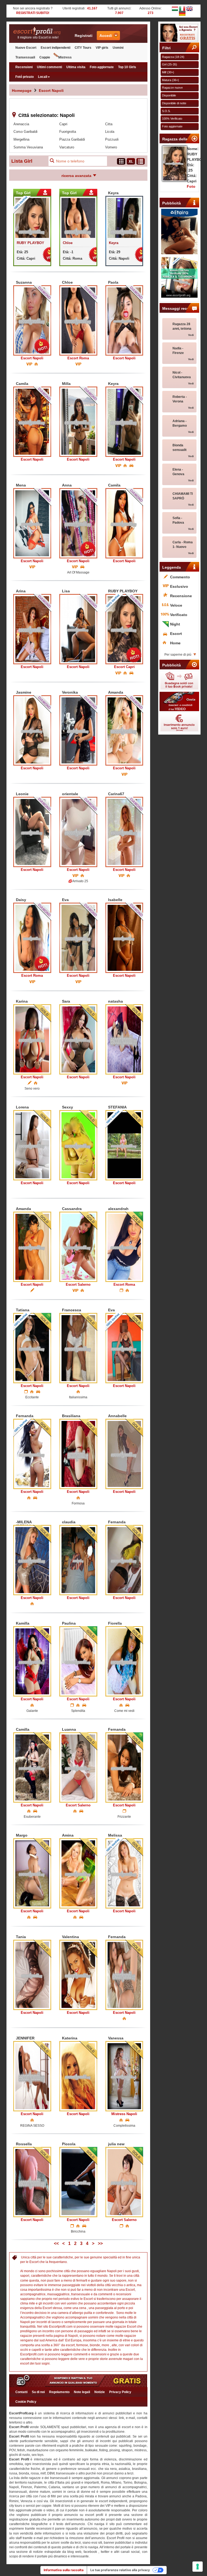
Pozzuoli (112, 139)
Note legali (82, 2392)
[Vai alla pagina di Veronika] (78, 730)
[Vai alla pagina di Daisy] (32, 938)
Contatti (21, 2392)
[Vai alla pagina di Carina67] (124, 832)
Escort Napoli (51, 91)
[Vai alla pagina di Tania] (32, 1975)
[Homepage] (38, 31)
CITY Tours (83, 48)
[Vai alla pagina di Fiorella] (124, 1661)
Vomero (111, 147)
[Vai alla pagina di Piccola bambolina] (78, 2182)
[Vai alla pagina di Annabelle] (124, 1454)
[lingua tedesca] (182, 13)
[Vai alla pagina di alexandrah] (124, 1247)
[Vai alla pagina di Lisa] (78, 629)
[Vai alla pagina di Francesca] (78, 1348)
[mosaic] (121, 161)
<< (56, 2243)
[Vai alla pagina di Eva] (78, 938)
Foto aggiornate (102, 67)
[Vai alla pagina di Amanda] (124, 730)
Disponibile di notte (174, 103)
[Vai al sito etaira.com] (180, 232)
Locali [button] (43, 77)
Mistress (65, 57)
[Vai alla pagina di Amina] (78, 1873)
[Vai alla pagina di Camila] (32, 422)
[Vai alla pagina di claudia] (78, 1560)
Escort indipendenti (56, 48)
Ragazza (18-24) (173, 57)
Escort (32, 358)
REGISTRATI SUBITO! (33, 13)
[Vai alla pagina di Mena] (32, 523)
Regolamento (59, 2392)
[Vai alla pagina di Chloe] (78, 320)
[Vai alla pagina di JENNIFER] (32, 2076)
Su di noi (38, 2392)
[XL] (131, 161)
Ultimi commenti (49, 67)
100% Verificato (172, 119)
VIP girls (102, 48)
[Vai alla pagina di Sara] (78, 1039)
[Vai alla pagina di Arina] (32, 629)
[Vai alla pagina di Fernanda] (32, 1454)
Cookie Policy (26, 2402)
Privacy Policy (120, 2392)
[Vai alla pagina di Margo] (32, 1873)
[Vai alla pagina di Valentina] (78, 1975)
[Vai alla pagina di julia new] (124, 2182)
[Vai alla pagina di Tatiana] (32, 1348)
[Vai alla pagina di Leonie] (32, 832)
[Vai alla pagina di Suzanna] (32, 320)
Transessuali (25, 57)
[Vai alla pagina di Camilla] (32, 1767)
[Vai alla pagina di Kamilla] (32, 1661)
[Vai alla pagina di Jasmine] (32, 730)
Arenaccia (21, 124)
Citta (109, 124)
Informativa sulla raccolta (64, 2570)
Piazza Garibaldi (72, 139)
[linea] (141, 161)
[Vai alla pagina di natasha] (124, 1039)
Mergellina (21, 139)
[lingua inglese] (189, 8)
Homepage (22, 91)
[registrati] (180, 33)
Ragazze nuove (172, 88)
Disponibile (169, 95)
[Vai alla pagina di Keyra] (124, 422)
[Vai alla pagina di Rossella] (32, 2182)
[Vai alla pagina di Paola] (124, 320)
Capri (63, 124)
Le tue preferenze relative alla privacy (120, 2570)
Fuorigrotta (68, 132)
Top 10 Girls (127, 67)
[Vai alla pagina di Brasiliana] (78, 1454)
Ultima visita (76, 67)
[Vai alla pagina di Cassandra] (78, 1247)
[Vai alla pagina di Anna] (78, 523)
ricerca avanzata (76, 176)
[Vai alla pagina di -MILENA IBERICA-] (32, 1560)
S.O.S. (166, 111)
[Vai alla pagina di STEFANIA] (124, 1145)
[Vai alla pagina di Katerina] (78, 2076)
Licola (110, 132)
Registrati (84, 36)
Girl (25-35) (170, 64)
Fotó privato (25, 77)
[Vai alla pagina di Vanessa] (124, 2076)
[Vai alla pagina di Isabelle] (124, 938)
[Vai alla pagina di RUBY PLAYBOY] (124, 629)
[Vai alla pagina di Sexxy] (78, 1145)
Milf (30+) (168, 72)
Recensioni (24, 67)
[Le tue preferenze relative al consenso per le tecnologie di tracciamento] (198, 2567)
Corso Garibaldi (25, 132)
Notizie (100, 2392)
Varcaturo (67, 147)
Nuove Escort (26, 48)
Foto (191, 186)
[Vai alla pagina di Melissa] (124, 1873)
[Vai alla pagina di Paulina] (78, 1661)
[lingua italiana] (182, 8)
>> (100, 2243)
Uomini (118, 48)
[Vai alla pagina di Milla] (78, 422)
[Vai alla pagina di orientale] (78, 832)
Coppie (45, 57)
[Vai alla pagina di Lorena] (32, 1145)
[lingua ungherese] (175, 8)
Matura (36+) (170, 80)
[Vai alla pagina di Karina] (32, 1039)
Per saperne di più (178, 655)
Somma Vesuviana (28, 147)
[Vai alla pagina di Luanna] (78, 1767)
